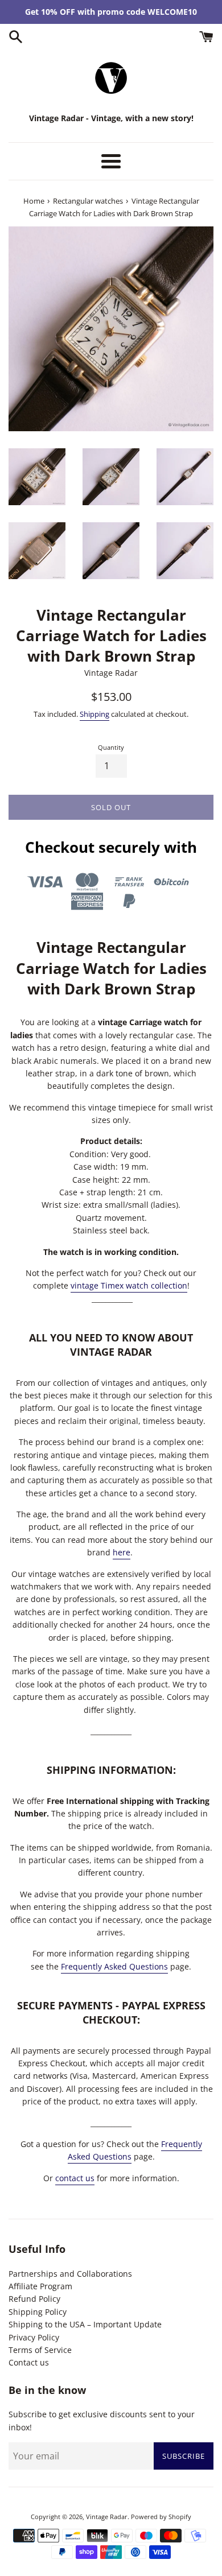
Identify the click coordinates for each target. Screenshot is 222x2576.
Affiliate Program (40, 2286)
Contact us (29, 2362)
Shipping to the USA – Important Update (85, 2324)
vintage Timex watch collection (129, 1285)
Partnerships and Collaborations (70, 2274)
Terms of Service (40, 2350)
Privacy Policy (34, 2337)
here (122, 1552)
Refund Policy (34, 2299)
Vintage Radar (107, 2517)
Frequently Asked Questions (114, 1966)
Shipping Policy (38, 2312)
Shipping (94, 714)
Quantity (111, 747)
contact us (75, 2178)
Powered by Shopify (161, 2517)
